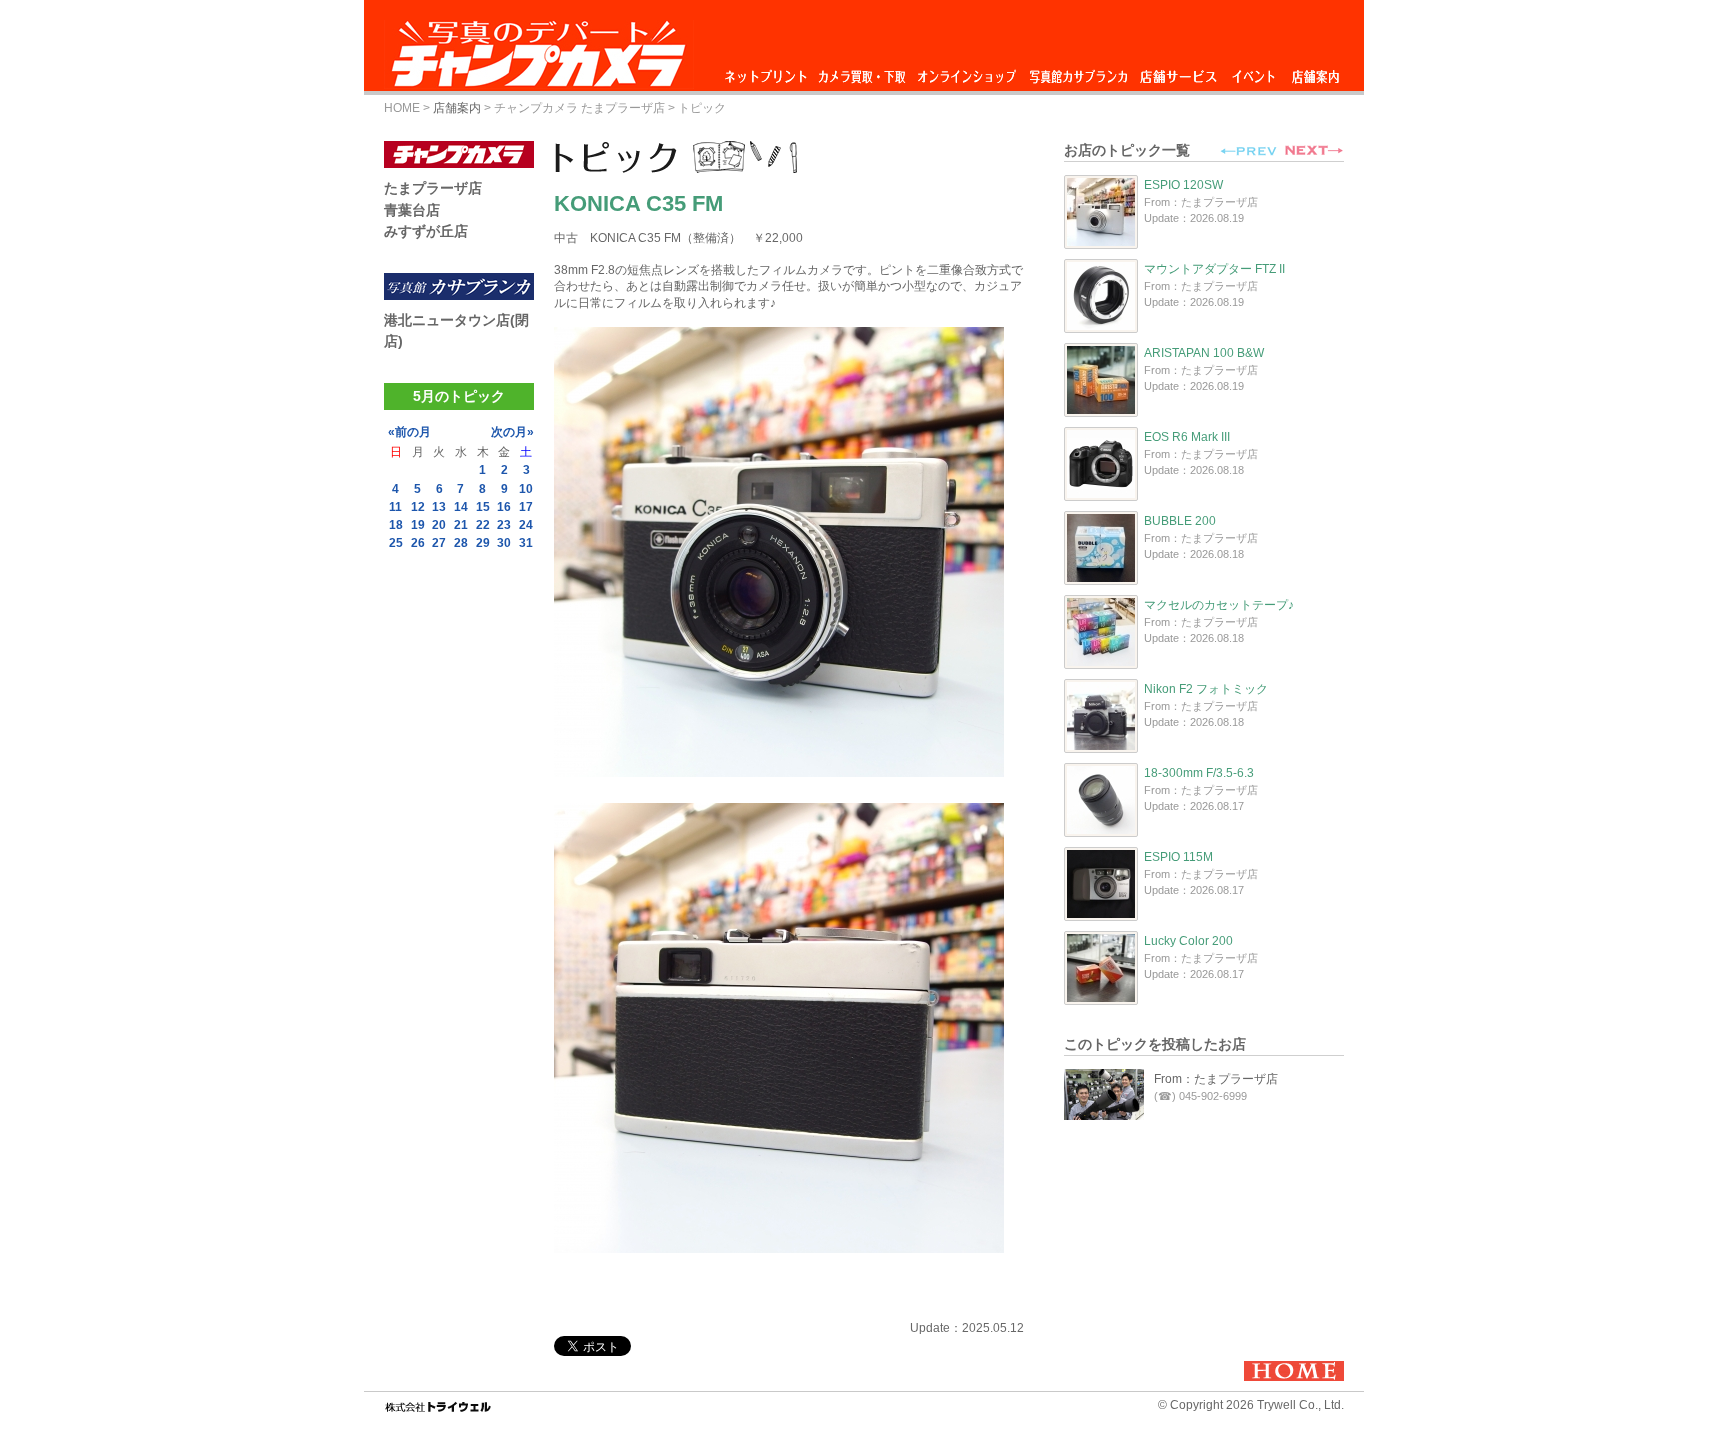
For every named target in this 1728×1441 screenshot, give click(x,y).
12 (418, 507)
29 (483, 543)
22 (483, 525)
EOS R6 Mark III (1187, 437)
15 (483, 507)
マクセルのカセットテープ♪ (1219, 605)
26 (418, 543)
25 (396, 543)
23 (504, 525)
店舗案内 (1315, 71)
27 (439, 543)
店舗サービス (1178, 71)
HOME (402, 108)
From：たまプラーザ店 (1216, 1079)
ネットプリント (769, 71)
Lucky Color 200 (1188, 941)
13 (439, 507)
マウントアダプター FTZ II (1214, 269)
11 (395, 507)
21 (461, 525)
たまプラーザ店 (433, 188)
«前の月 (409, 432)
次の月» (512, 432)
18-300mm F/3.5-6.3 (1199, 773)
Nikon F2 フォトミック (1206, 689)
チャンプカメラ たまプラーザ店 (579, 108)
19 (418, 525)
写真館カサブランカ (1078, 71)
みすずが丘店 (426, 231)
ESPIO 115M (1178, 857)
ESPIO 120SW (1183, 185)
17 (526, 507)
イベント (1254, 71)
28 (461, 543)
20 (439, 525)
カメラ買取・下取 (863, 71)
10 (526, 489)
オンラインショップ (965, 71)
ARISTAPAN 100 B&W (1204, 353)
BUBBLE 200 (1180, 521)
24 (526, 525)
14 (461, 507)
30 (504, 543)
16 (504, 507)
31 (526, 543)
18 (396, 525)
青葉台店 (412, 210)
